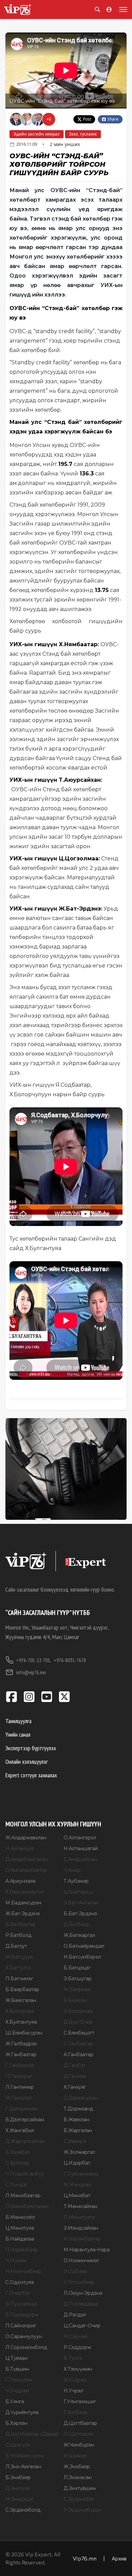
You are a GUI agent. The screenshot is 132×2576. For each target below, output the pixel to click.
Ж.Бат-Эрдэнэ (23, 1914)
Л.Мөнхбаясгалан (27, 2206)
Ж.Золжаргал (79, 2152)
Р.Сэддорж (77, 2347)
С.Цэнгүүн (18, 2445)
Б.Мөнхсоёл (20, 2217)
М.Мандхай (78, 2185)
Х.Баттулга (18, 1968)
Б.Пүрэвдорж (22, 2315)
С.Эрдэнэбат (79, 2499)
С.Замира (75, 2141)
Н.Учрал (73, 2391)
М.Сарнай (75, 2336)
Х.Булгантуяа (21, 2022)
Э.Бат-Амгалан (81, 1903)
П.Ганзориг (19, 2076)
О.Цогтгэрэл (79, 2434)
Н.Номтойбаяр (23, 2271)
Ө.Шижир (75, 2456)
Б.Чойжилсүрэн (25, 2456)
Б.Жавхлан (76, 2120)
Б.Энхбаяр (18, 2477)
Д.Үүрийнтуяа (22, 2412)
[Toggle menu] (122, 9)
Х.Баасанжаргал (25, 1892)
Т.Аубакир (76, 1881)
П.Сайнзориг (21, 2326)
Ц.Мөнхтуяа (20, 2228)
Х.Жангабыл (20, 2130)
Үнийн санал (18, 1734)
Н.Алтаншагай (81, 1848)
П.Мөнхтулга (79, 2217)
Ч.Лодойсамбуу (25, 2174)
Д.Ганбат (75, 2065)
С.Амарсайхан (80, 1859)
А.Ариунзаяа (20, 1881)
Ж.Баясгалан (21, 2000)
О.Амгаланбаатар (26, 1870)
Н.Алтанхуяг (20, 1848)
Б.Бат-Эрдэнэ (80, 1914)
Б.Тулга (73, 2358)
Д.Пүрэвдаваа (81, 2304)
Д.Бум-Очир (78, 2022)
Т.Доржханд (78, 2109)
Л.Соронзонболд (26, 2347)
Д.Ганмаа (75, 2076)
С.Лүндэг (17, 2185)
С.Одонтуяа (20, 2282)
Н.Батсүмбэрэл (82, 1957)
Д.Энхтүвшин (80, 2488)
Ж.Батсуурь (19, 1957)
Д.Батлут (16, 1946)
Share (113, 119)
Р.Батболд (18, 1935)
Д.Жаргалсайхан (25, 2141)
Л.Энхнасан (78, 2477)
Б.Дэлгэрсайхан (25, 2120)
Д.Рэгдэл (75, 2315)
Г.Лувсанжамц (81, 2174)
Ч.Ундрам (17, 2391)
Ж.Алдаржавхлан (26, 1838)
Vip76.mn (85, 2558)
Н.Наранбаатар (82, 2239)
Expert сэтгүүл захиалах (31, 1775)
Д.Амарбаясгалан (27, 1859)
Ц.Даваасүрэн (81, 2098)
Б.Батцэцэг (77, 1968)
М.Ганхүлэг (19, 2098)
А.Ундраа (75, 2380)
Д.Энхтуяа (18, 2488)
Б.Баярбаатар (22, 1989)
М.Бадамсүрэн (23, 1903)
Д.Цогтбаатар (80, 2423)
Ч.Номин (16, 2261)
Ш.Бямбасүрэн (24, 2033)
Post (87, 119)
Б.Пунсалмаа (21, 2304)
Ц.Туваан (16, 2358)
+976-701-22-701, (34, 1660)
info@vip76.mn (31, 1672)
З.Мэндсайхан (81, 2228)
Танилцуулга (18, 1721)
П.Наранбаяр (22, 2250)
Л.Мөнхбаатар (23, 2195)
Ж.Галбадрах (21, 2044)
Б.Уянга (15, 2401)
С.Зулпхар (17, 2163)
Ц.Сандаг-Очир (82, 2326)
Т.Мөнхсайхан (81, 2206)
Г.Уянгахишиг (80, 2401)
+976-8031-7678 (70, 1660)
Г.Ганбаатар (20, 2065)
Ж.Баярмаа (77, 1989)
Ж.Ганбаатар (21, 2054)
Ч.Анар (72, 1870)
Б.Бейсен (75, 2000)
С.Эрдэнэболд (23, 2510)
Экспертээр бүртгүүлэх (31, 1748)
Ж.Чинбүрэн (79, 2445)
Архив (119, 2558)
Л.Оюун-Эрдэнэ (83, 2293)
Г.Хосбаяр (76, 2412)
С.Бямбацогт (79, 2033)
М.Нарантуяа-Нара (87, 2250)
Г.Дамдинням (22, 2109)
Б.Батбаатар (21, 1924)
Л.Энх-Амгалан (23, 2467)
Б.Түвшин (17, 2369)
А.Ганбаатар (79, 2054)
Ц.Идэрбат (77, 2163)
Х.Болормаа (20, 2011)
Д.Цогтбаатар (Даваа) (32, 2434)
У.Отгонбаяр (79, 2282)
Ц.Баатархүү (79, 1892)
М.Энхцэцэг (19, 2499)
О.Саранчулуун (24, 2336)
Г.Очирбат (18, 2293)
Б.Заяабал (18, 2152)
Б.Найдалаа (20, 2239)
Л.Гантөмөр (20, 2087)
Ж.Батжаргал (79, 1935)
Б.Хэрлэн (16, 2423)
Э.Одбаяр (75, 2271)
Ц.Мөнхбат (77, 2195)
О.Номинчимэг (81, 2261)
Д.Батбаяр (76, 1924)
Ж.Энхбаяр (77, 2467)
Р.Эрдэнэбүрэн (83, 2510)
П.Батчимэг (19, 1979)
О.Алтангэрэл (80, 1838)
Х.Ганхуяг (75, 2087)
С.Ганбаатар (79, 2044)
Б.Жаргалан (78, 2130)
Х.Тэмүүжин (78, 2369)
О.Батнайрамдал (84, 1946)
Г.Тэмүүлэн (19, 2380)
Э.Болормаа (78, 2011)
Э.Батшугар (78, 1979)
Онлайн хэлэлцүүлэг (27, 1762)
